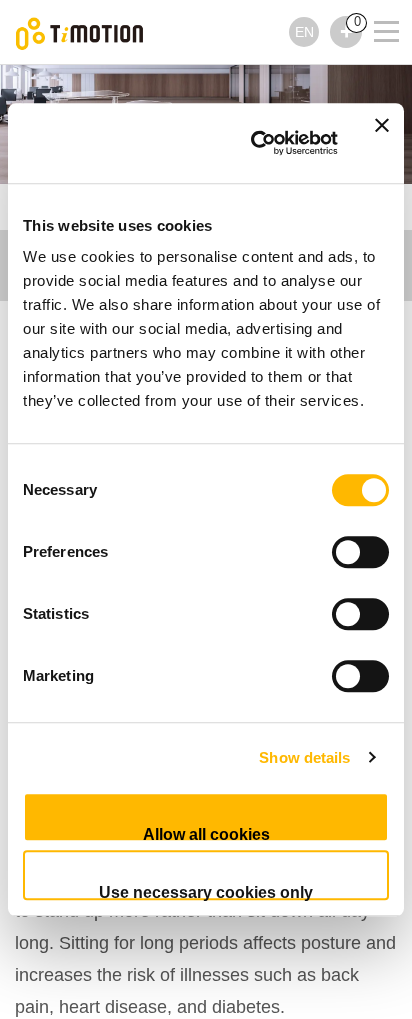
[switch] (360, 552)
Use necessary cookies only (206, 892)
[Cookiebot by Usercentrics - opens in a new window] (255, 143)
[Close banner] (382, 143)
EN (304, 32)
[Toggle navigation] (374, 26)
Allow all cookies (206, 834)
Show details (304, 757)
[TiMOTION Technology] (80, 32)
